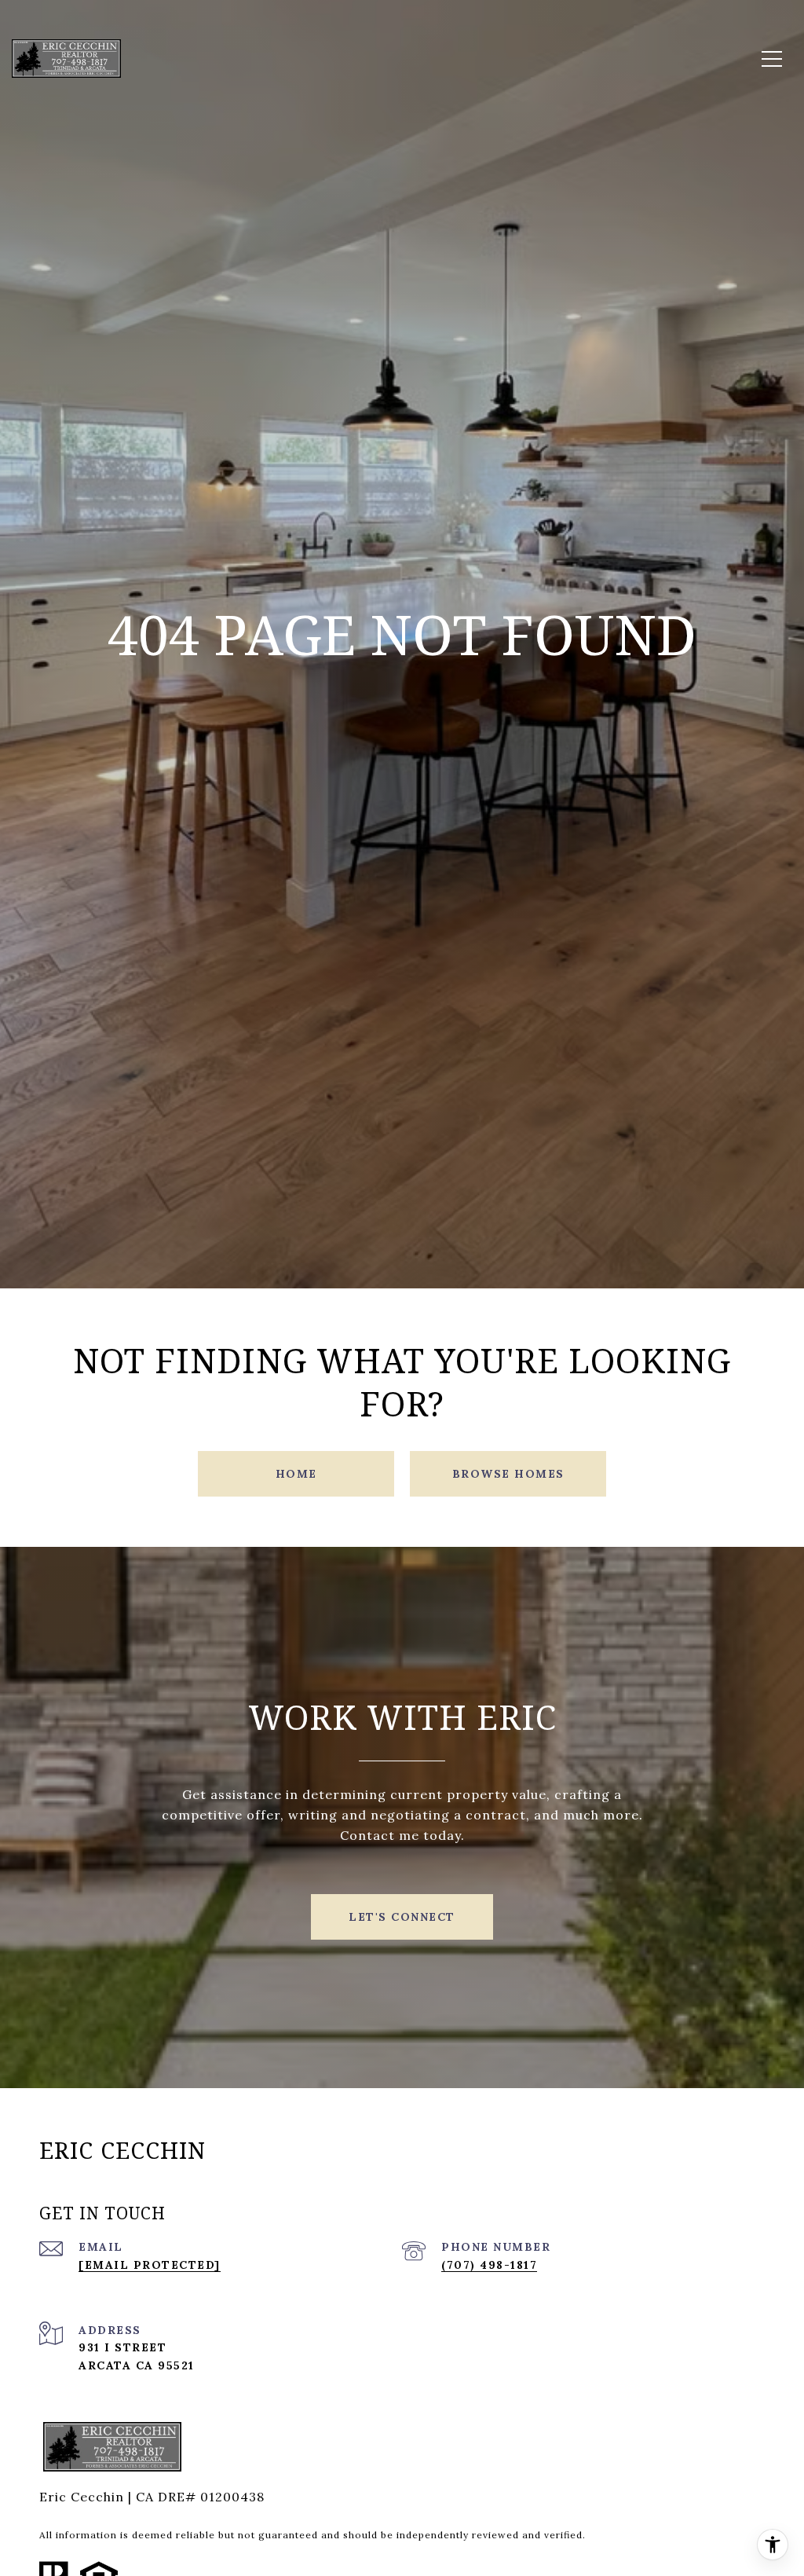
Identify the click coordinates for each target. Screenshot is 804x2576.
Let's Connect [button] (402, 1917)
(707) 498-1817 (489, 2265)
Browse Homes (508, 1474)
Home (296, 1474)
